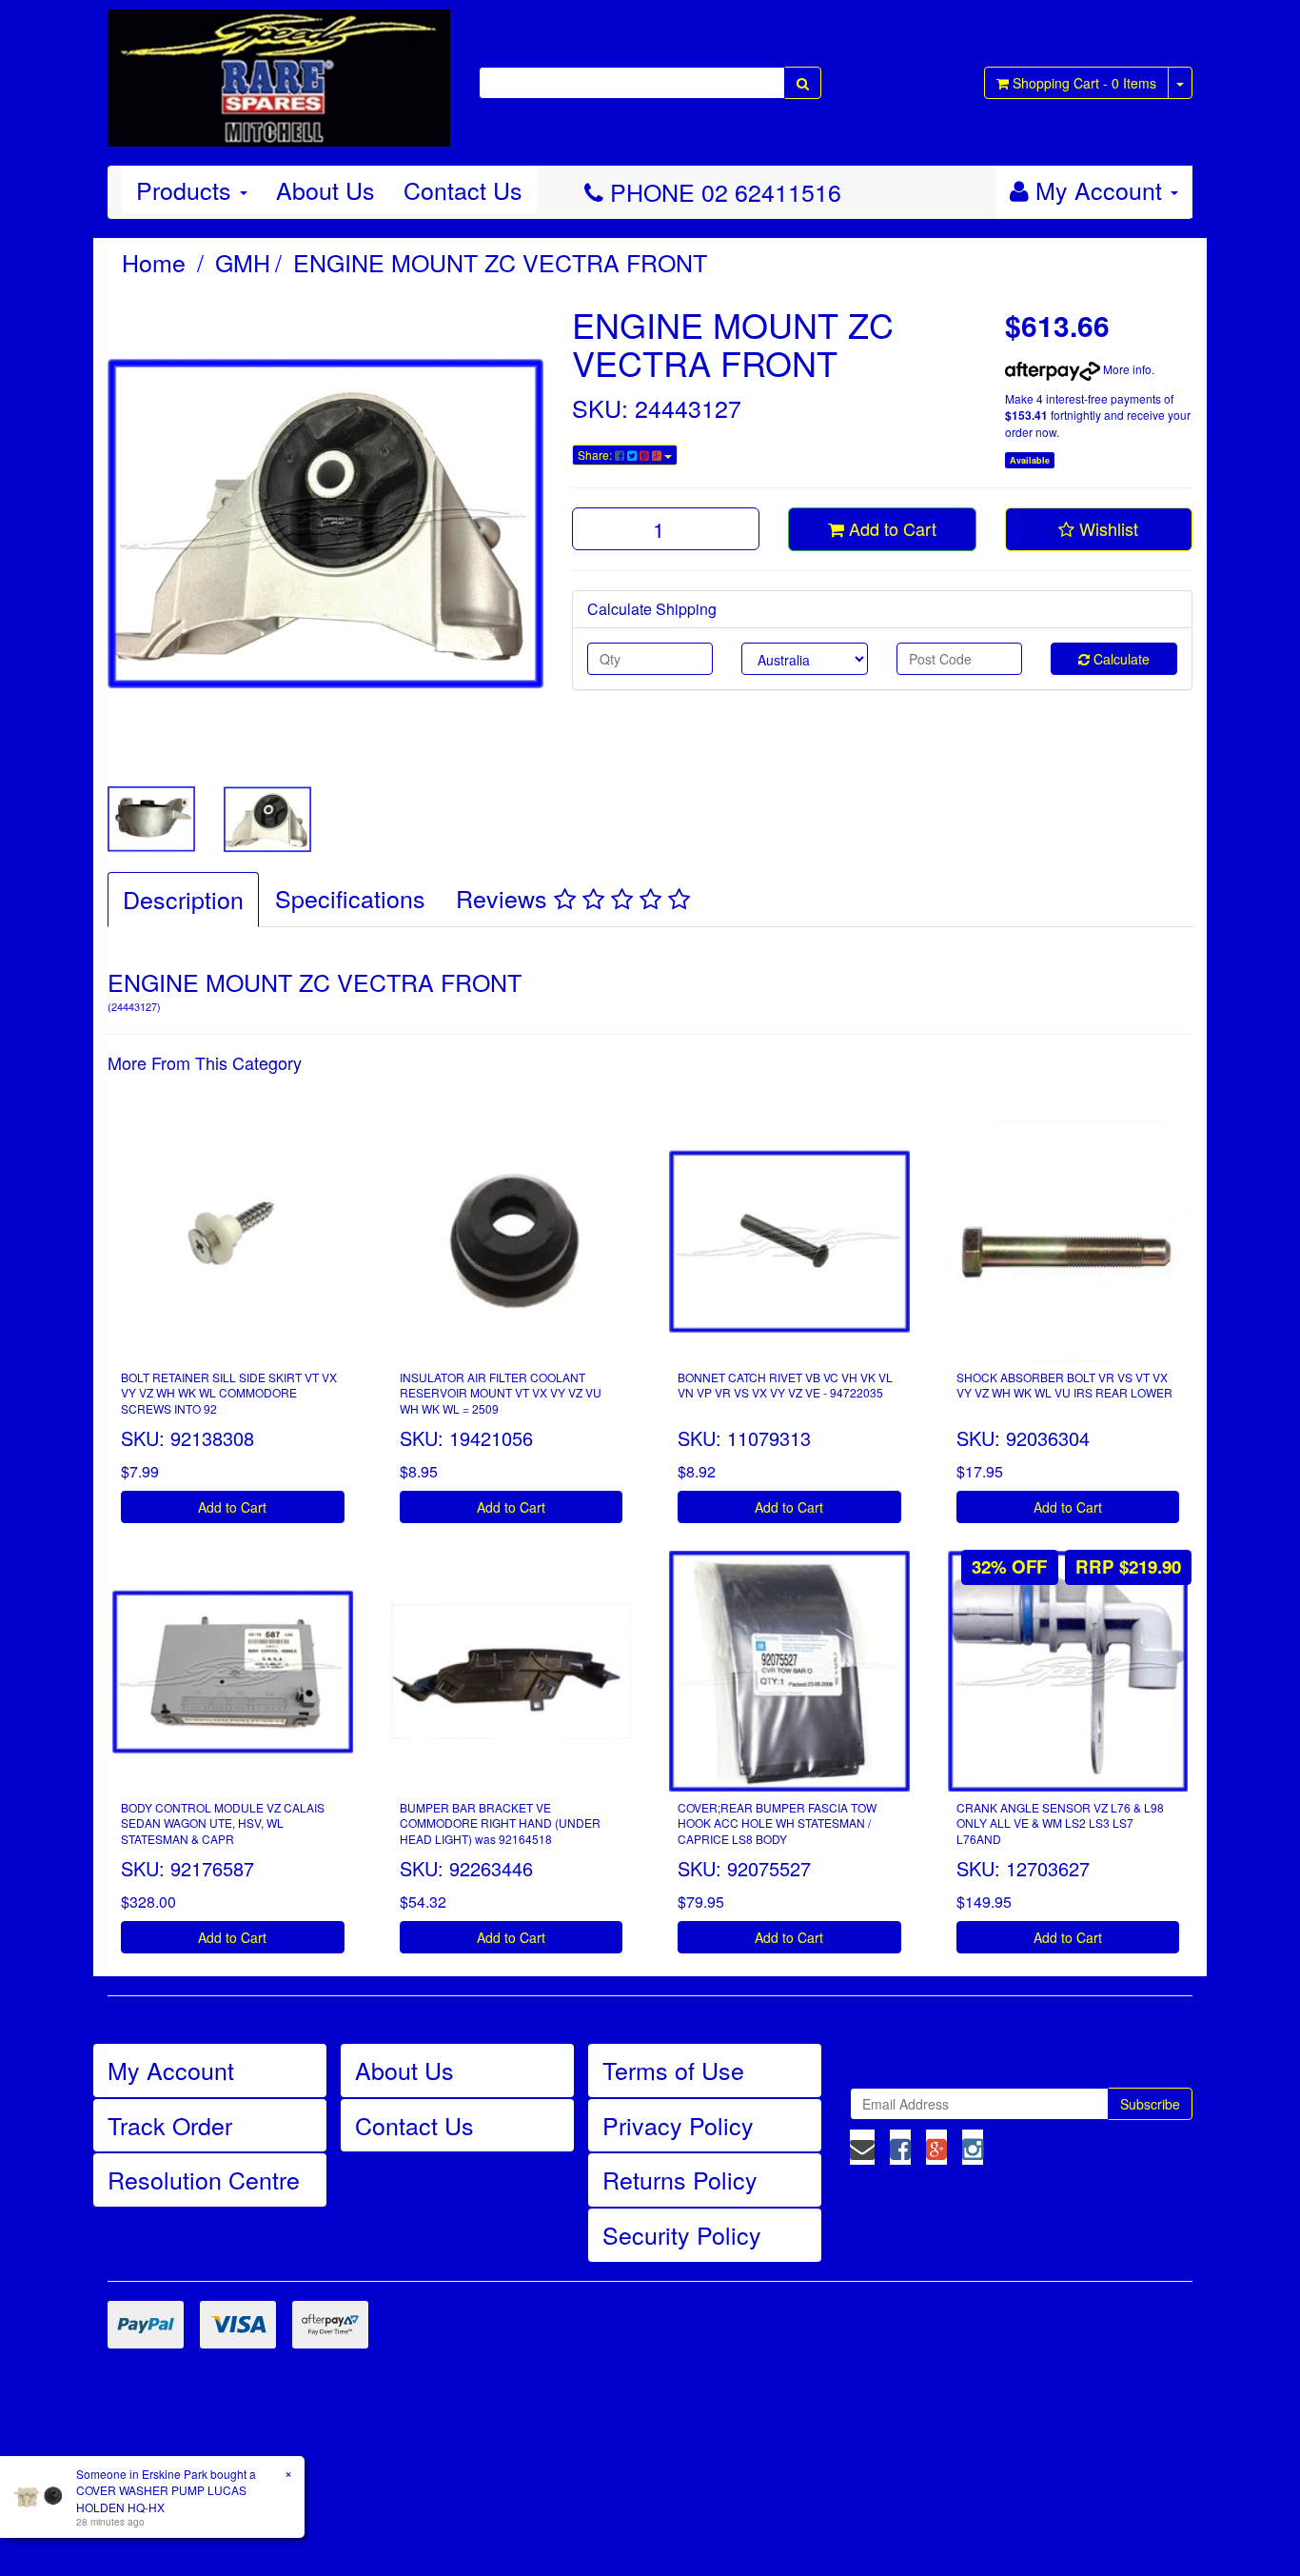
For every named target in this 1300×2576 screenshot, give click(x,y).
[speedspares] (279, 69)
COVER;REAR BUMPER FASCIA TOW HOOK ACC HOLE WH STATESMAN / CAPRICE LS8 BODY (777, 1823)
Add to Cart (890, 528)
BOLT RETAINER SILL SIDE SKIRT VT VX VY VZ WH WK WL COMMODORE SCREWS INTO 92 (229, 1393)
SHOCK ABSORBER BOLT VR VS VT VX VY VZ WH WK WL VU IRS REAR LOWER (1064, 1385)
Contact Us (463, 189)
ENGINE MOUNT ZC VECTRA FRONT (500, 262)
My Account (171, 2070)
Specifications (350, 898)
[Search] (803, 83)
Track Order (170, 2125)
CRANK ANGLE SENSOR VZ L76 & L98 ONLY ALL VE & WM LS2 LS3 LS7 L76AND (1060, 1823)
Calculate (1120, 659)
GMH (243, 262)
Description (183, 899)
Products (187, 189)
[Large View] (151, 820)
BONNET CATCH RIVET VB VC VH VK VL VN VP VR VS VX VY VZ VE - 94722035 (785, 1385)
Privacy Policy (678, 2125)
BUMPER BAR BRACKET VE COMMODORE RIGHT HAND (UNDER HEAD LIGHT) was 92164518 (500, 1823)
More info (1126, 369)
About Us (325, 189)
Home (154, 262)
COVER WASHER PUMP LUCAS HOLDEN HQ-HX (161, 2498)
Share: (596, 455)
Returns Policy (680, 2179)
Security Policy (682, 2234)
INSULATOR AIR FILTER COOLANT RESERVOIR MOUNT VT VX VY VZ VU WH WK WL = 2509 (501, 1393)
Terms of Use (673, 2070)
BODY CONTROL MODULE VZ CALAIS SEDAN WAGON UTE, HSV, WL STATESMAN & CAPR (223, 1823)
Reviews (505, 898)
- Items (1084, 83)
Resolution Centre (204, 2179)
